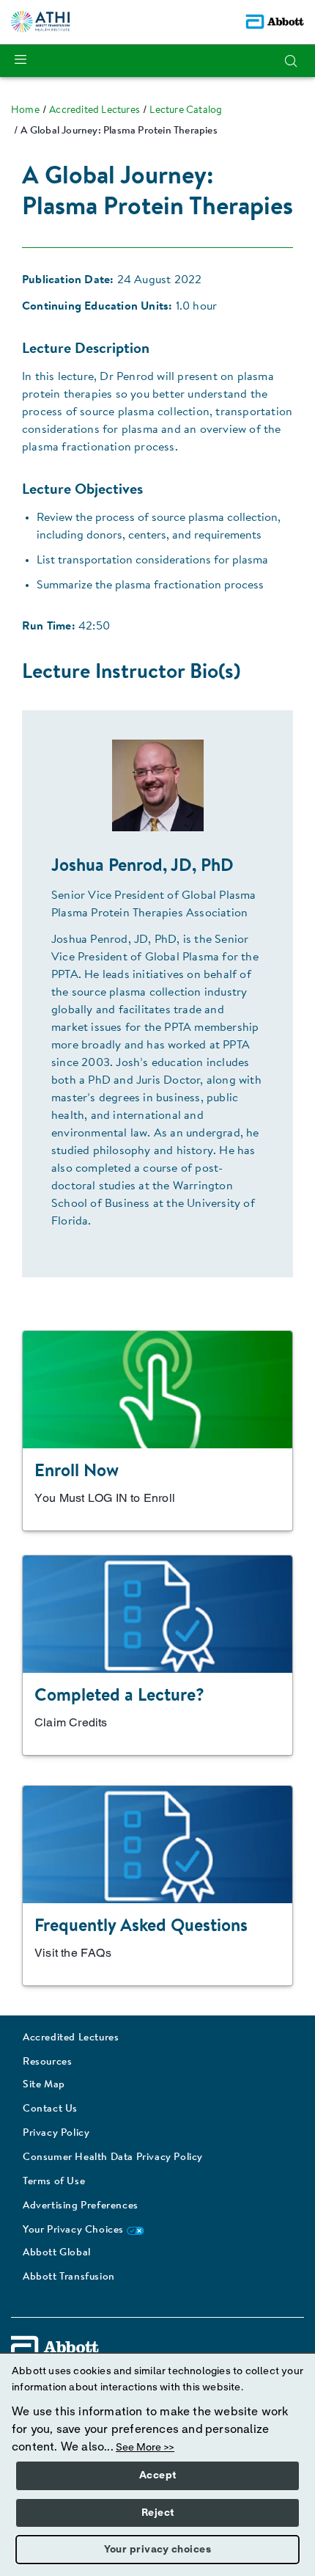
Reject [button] (158, 2513)
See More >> (145, 2448)
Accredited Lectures (71, 2038)
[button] (291, 61)
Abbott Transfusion (69, 2277)
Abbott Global (57, 2253)
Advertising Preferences (81, 2206)
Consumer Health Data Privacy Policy (113, 2158)
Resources (47, 2062)
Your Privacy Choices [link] (75, 2230)
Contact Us (50, 2109)
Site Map (44, 2085)
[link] (25, 111)
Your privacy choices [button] (157, 2550)
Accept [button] (158, 2475)
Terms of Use (54, 2182)
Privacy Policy (56, 2134)
